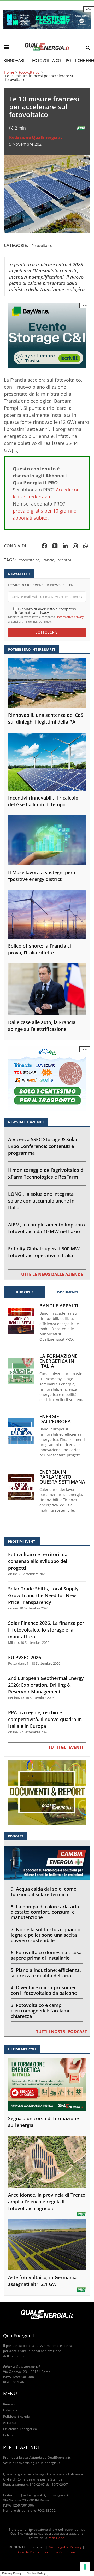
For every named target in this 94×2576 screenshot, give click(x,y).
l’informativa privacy (70, 617)
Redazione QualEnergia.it (36, 137)
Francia (48, 560)
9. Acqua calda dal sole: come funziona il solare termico (43, 1892)
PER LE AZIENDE (22, 2447)
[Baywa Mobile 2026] (47, 335)
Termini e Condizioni (60, 2552)
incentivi (64, 560)
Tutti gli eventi (66, 1747)
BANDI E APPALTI (59, 1306)
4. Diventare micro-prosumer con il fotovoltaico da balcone (44, 1990)
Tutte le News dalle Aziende (51, 1274)
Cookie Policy (29, 2552)
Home (9, 72)
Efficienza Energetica (20, 2429)
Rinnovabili (16, 60)
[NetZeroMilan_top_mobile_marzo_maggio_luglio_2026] (47, 19)
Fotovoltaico (47, 60)
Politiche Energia (17, 2416)
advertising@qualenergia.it (38, 2463)
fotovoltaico (29, 560)
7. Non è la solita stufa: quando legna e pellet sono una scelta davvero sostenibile (46, 1935)
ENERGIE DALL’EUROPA (55, 1419)
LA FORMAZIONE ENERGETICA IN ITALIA (58, 1361)
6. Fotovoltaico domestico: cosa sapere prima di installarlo (46, 1955)
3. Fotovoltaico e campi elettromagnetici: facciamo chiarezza (41, 2011)
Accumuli (10, 2423)
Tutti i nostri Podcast (61, 2032)
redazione (57, 2538)
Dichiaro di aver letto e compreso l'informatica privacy (45, 611)
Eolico (8, 2435)
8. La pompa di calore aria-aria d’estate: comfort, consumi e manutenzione (45, 1912)
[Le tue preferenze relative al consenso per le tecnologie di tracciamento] (85, 2567)
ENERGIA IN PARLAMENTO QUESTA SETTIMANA (62, 1477)
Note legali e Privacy (65, 2547)
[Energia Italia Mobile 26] (47, 1079)
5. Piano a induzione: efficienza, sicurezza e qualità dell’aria (46, 1973)
